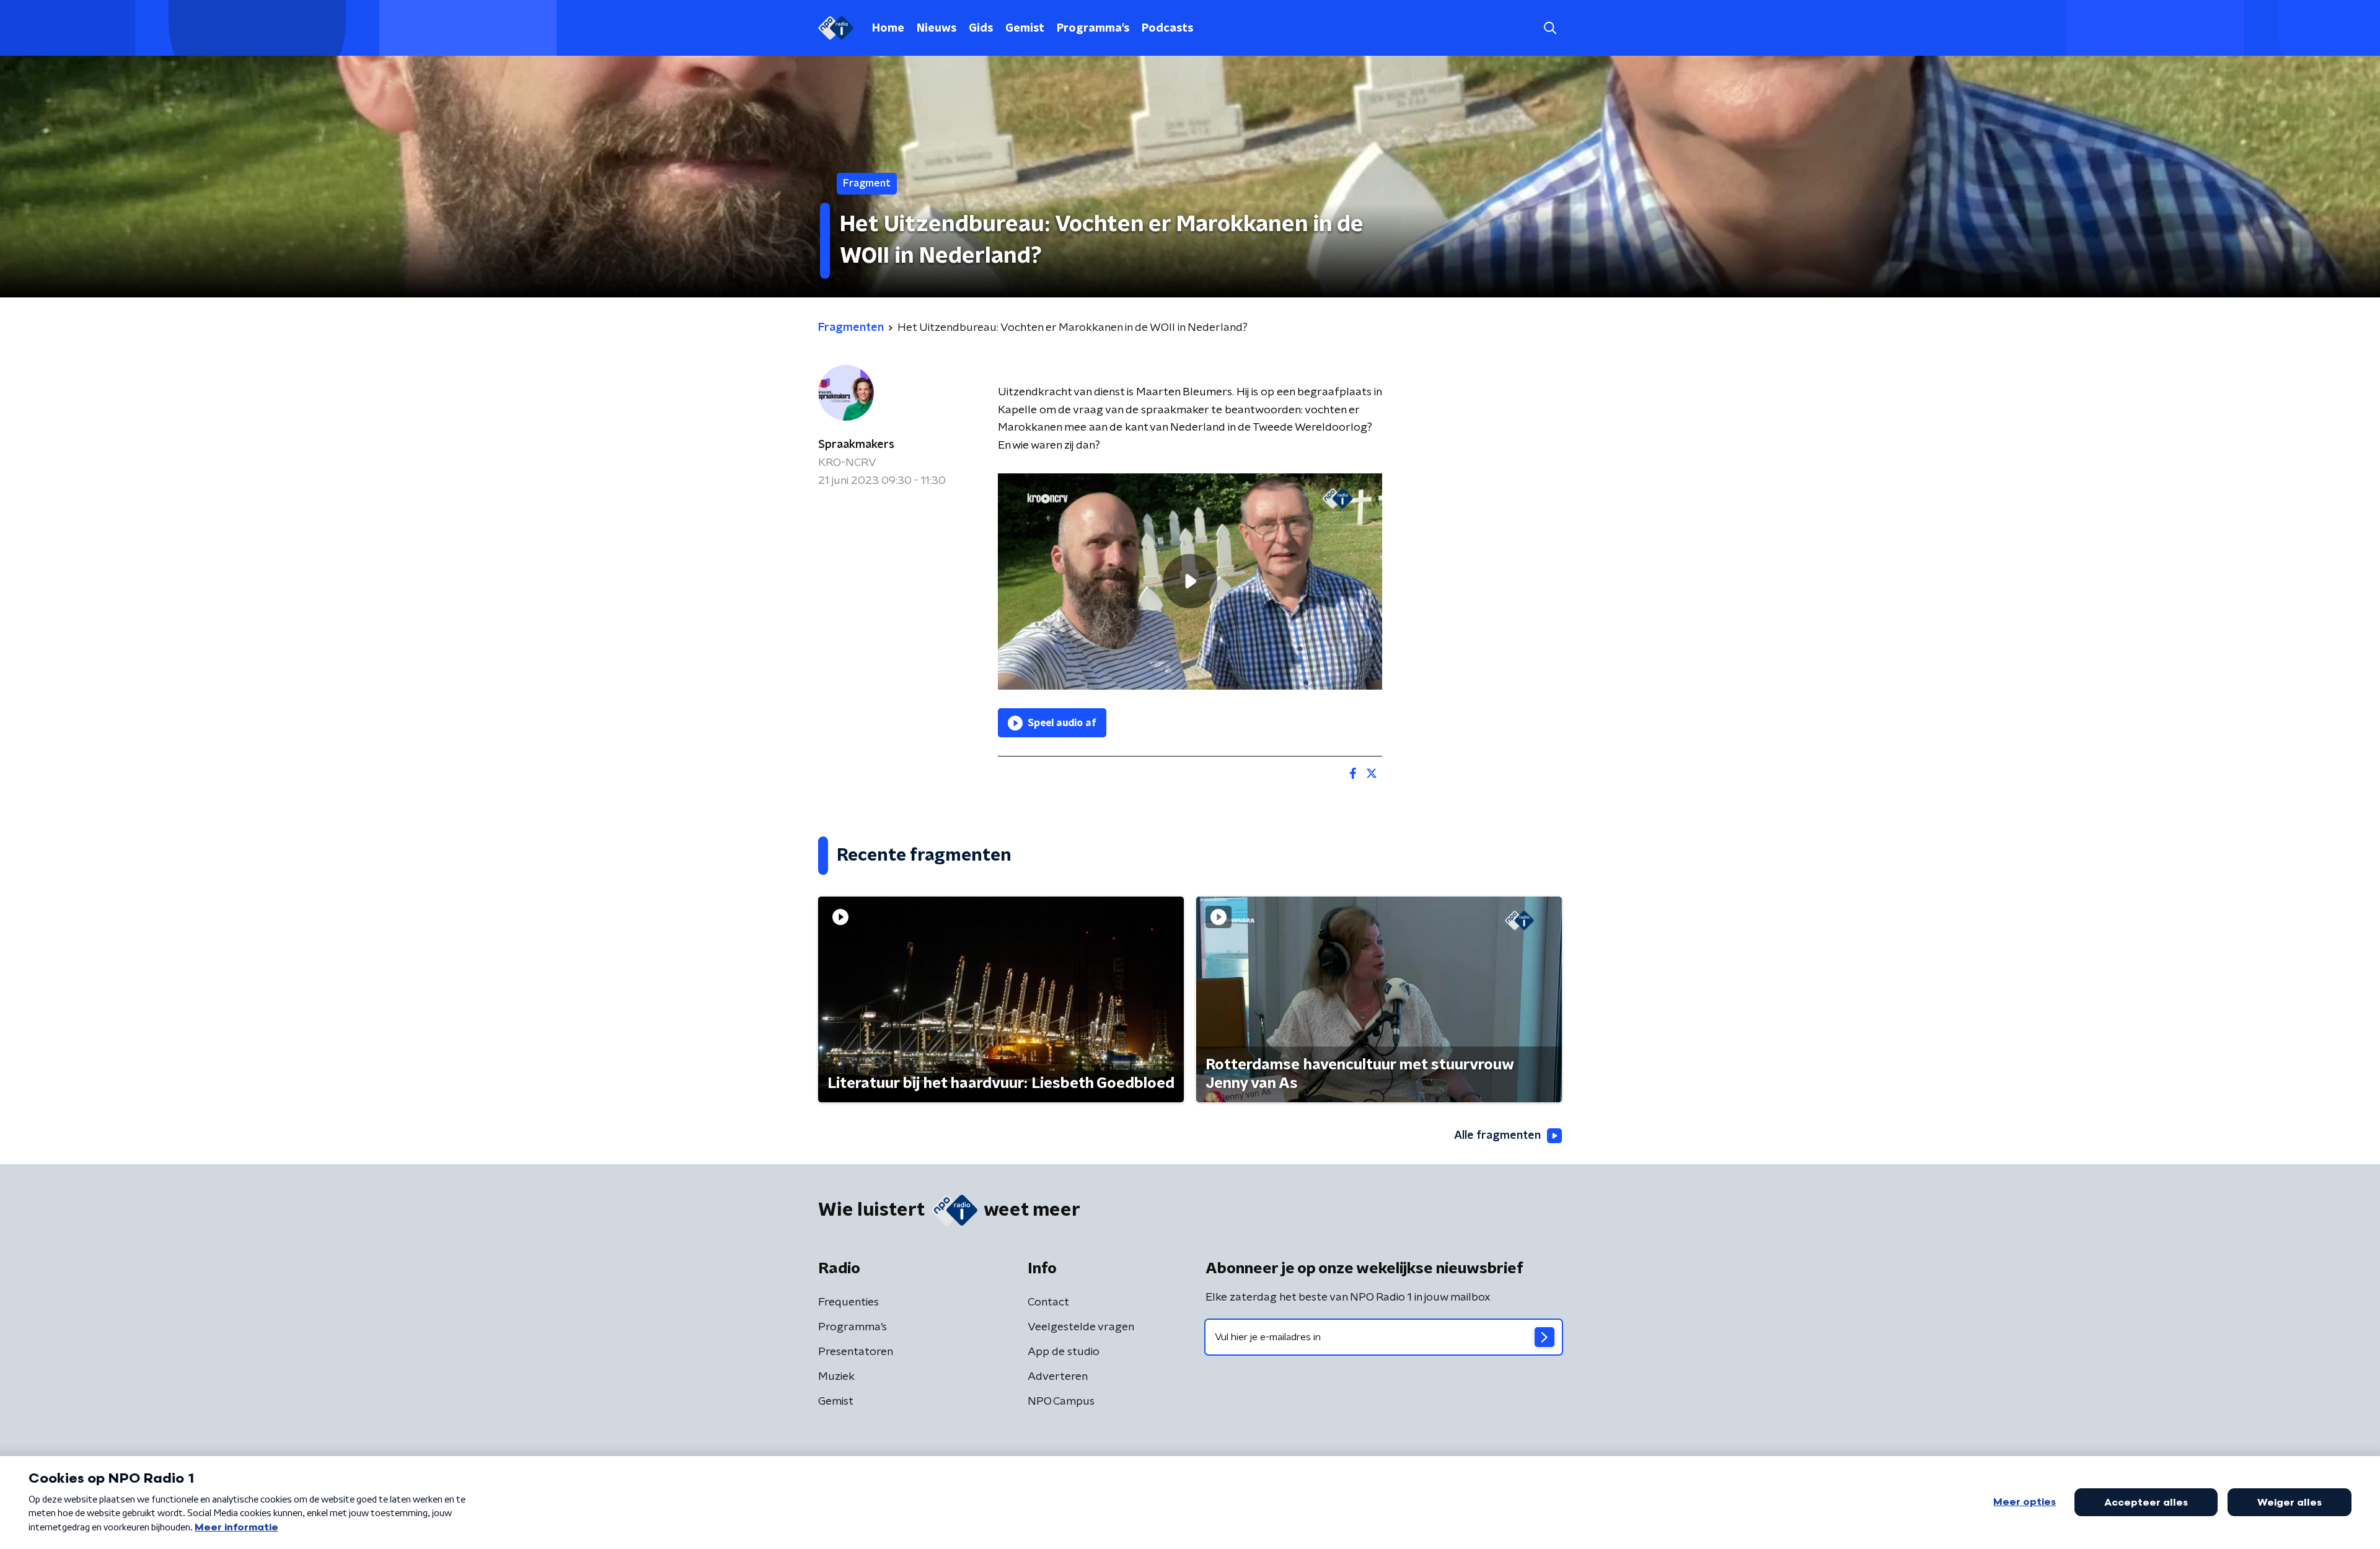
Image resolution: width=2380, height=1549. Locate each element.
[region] (1190, 581)
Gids (981, 29)
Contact (1048, 1302)
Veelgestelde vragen (1081, 1327)
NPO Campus (1061, 1402)
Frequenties (848, 1302)
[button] (1550, 28)
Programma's (1093, 29)
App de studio (1064, 1352)
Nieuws (937, 29)
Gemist (1025, 29)
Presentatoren (856, 1352)
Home (888, 29)
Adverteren (1058, 1377)
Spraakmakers (856, 445)
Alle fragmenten (1497, 1136)
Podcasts (1167, 29)
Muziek (836, 1377)
